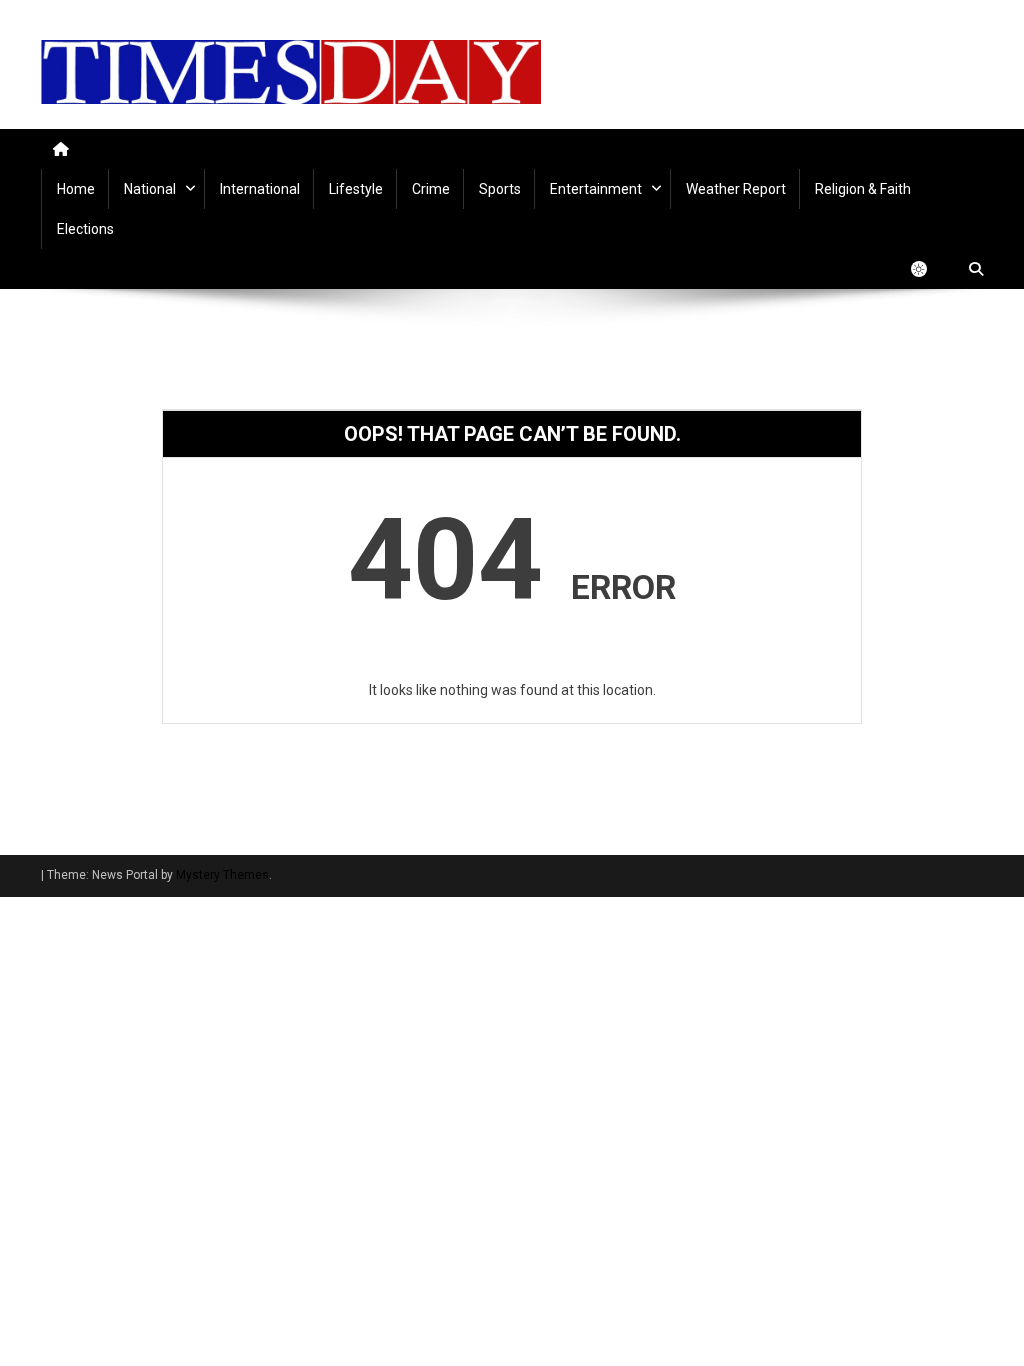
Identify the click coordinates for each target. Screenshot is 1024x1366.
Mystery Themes (222, 875)
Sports (500, 189)
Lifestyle (356, 189)
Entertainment (596, 189)
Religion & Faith (863, 189)
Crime (431, 189)
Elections (85, 229)
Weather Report (736, 189)
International (260, 189)
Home (76, 189)
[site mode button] (929, 269)
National (150, 189)
